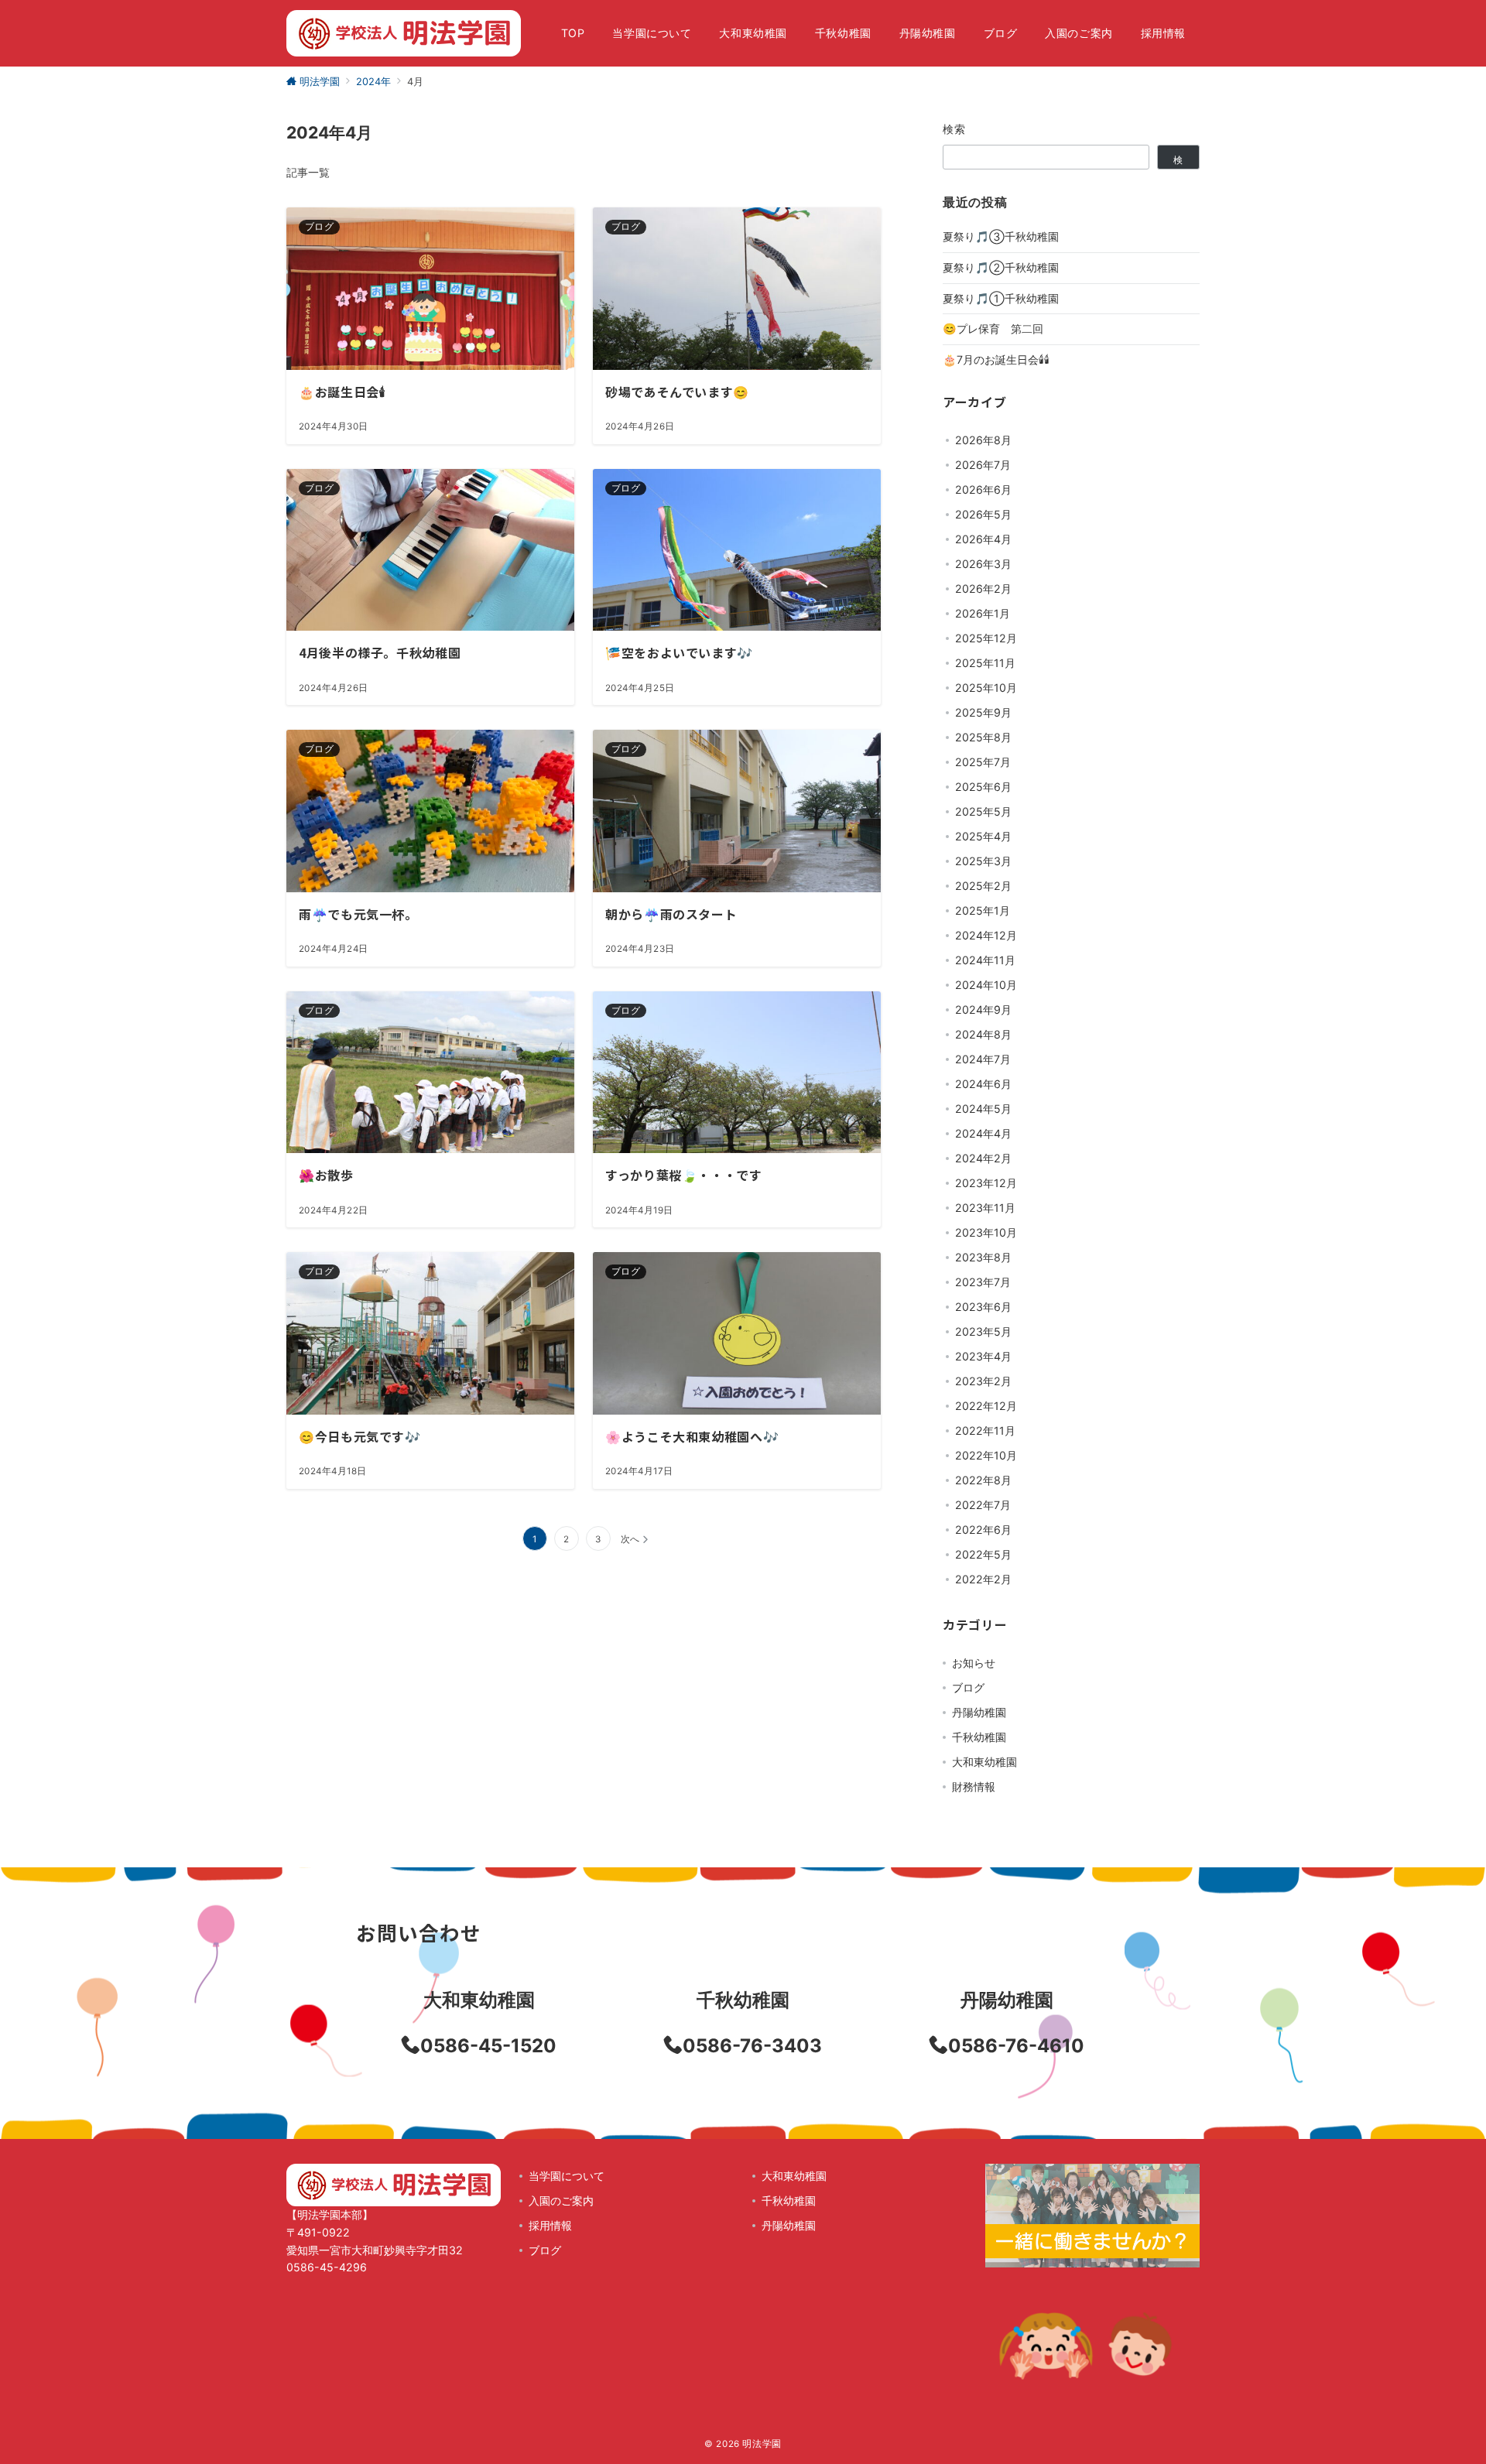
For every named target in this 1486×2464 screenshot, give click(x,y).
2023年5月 (983, 1331)
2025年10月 (986, 688)
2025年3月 (983, 861)
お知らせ (974, 1663)
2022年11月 (985, 1430)
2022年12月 (986, 1406)
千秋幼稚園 (979, 1737)
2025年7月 (983, 762)
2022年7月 (983, 1505)
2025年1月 (983, 910)
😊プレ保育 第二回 (993, 329)
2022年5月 (983, 1554)
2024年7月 (983, 1059)
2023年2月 (983, 1381)
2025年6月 (983, 787)
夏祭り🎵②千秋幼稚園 (1001, 267)
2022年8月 (983, 1480)
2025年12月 (986, 638)
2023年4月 (983, 1356)
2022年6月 (983, 1530)
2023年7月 (983, 1282)
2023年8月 (983, 1257)
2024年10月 (986, 985)
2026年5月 (983, 514)
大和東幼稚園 (984, 1762)
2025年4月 (983, 836)
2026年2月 (983, 589)
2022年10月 (986, 1455)
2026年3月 (983, 564)
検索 (955, 129)
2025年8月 (983, 737)
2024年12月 (986, 935)
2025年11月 (985, 663)
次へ (630, 1539)
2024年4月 (983, 1133)
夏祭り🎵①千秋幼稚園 (1001, 298)
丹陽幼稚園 (979, 1712)
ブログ (968, 1687)
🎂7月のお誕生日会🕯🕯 (996, 359)
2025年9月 (983, 712)
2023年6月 (983, 1307)
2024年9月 (983, 1010)
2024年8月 (983, 1034)
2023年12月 (986, 1183)
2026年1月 (983, 613)
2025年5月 (983, 811)
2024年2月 (983, 1158)
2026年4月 (983, 539)
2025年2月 (983, 886)
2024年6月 (983, 1084)
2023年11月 (985, 1208)
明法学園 (762, 2444)
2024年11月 (985, 960)
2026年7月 (983, 465)
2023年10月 (986, 1232)
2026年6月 (983, 489)
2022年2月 (983, 1579)
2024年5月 (983, 1109)
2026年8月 (983, 440)
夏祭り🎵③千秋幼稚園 (1001, 236)
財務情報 (974, 1786)
